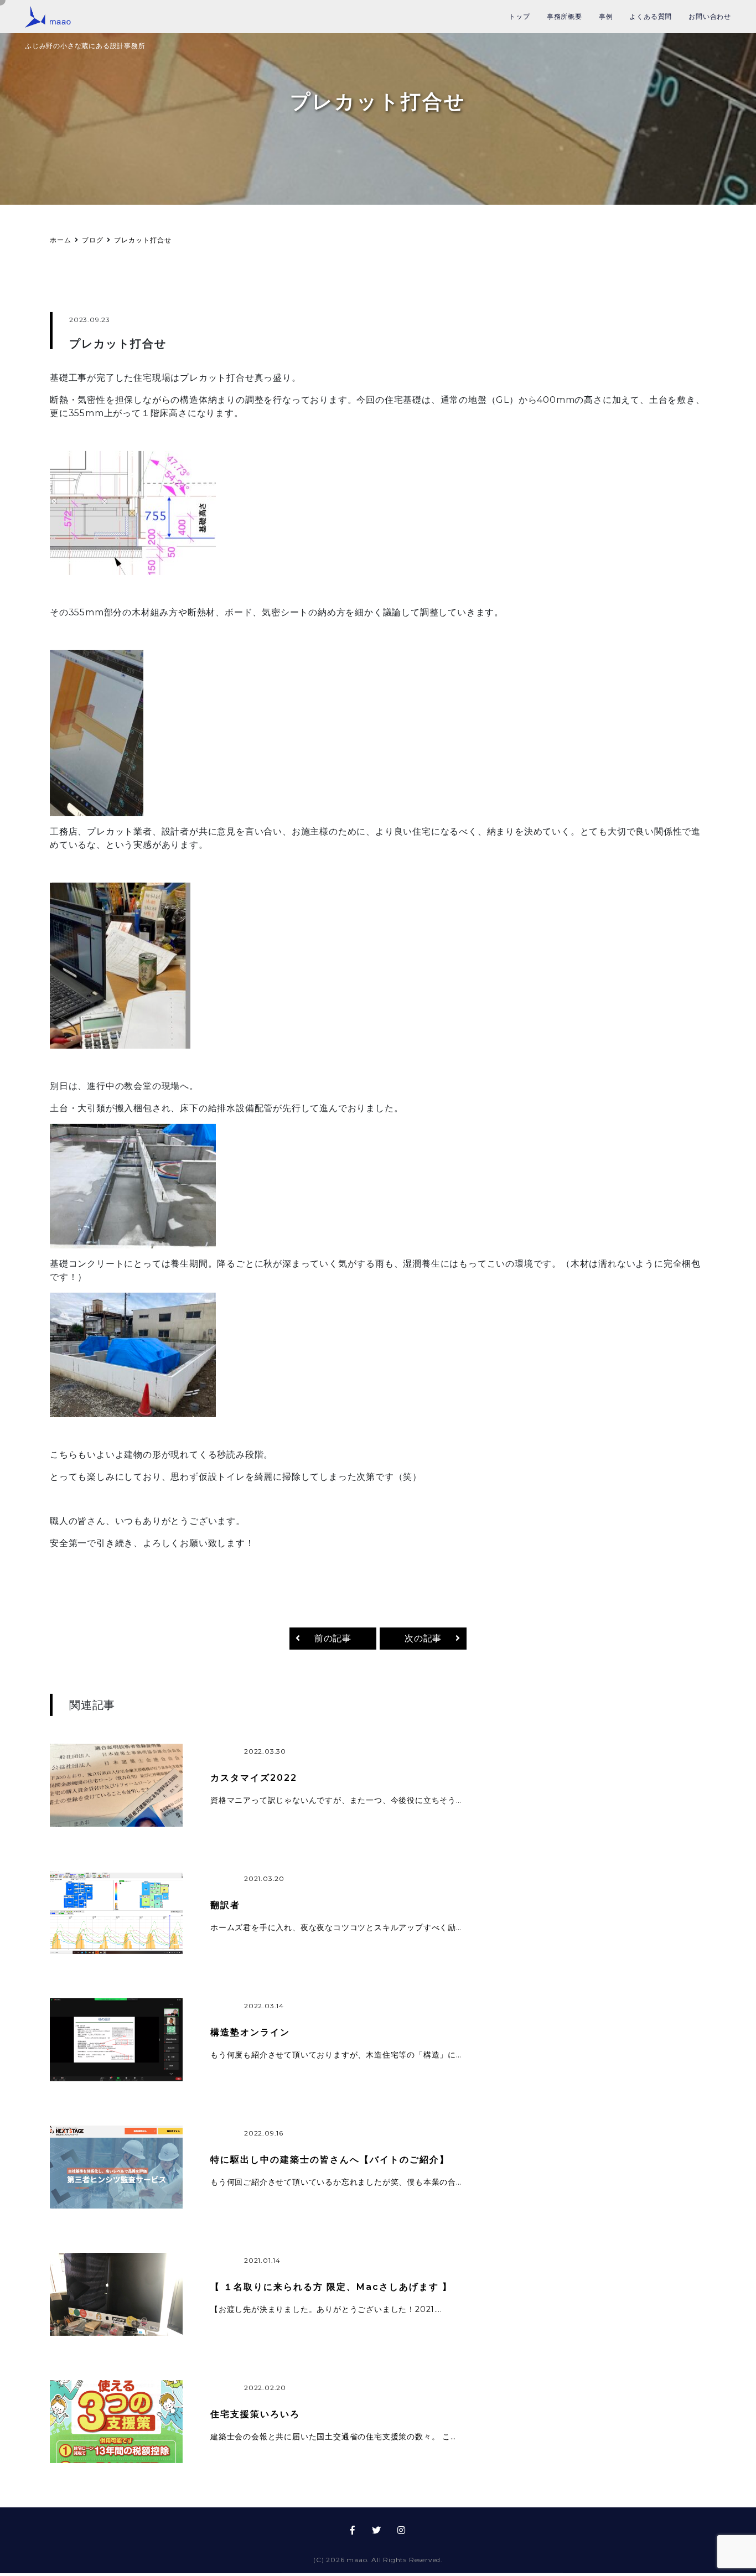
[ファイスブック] (353, 2533)
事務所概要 (565, 16)
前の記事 (333, 1641)
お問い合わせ (710, 16)
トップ (519, 16)
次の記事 (423, 1641)
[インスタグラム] (402, 2533)
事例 (606, 16)
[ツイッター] (377, 2533)
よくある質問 (651, 16)
